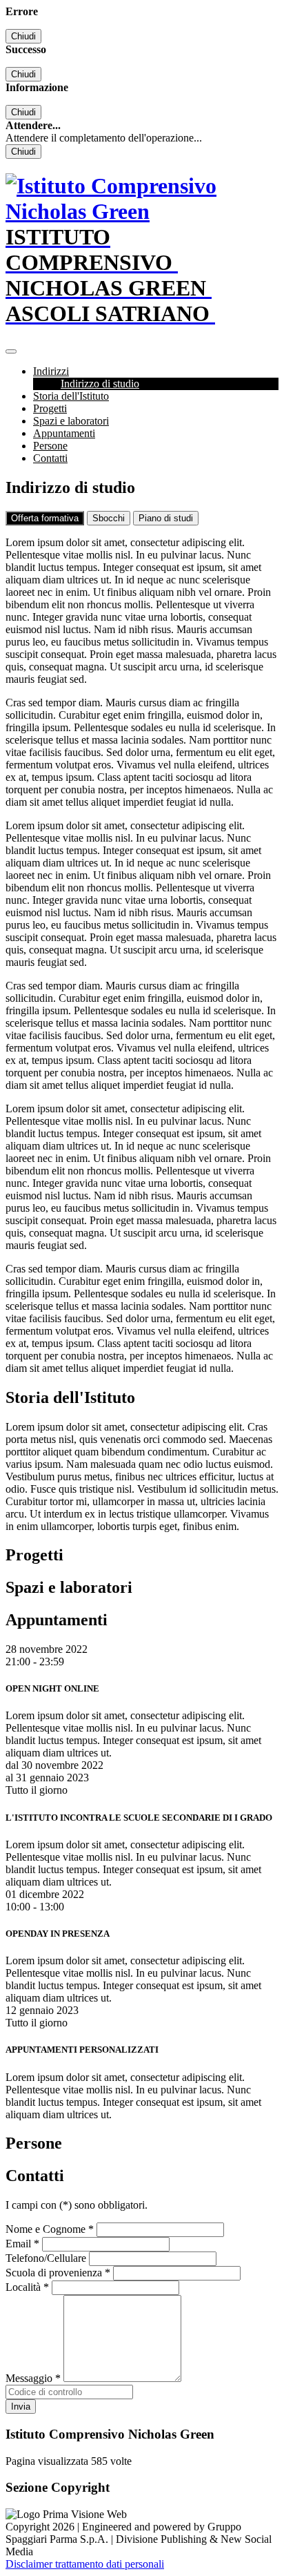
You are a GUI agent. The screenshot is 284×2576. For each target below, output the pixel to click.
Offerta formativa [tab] (45, 518)
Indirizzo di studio (100, 384)
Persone (50, 446)
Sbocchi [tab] (109, 518)
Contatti (50, 458)
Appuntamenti (64, 433)
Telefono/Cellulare (46, 2258)
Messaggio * (33, 2378)
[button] (51, 371)
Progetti (50, 408)
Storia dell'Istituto (71, 396)
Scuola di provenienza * (58, 2273)
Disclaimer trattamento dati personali (85, 2564)
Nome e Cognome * (50, 2229)
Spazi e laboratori (71, 421)
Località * (27, 2287)
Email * (22, 2244)
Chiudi (23, 36)
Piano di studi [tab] (166, 518)
